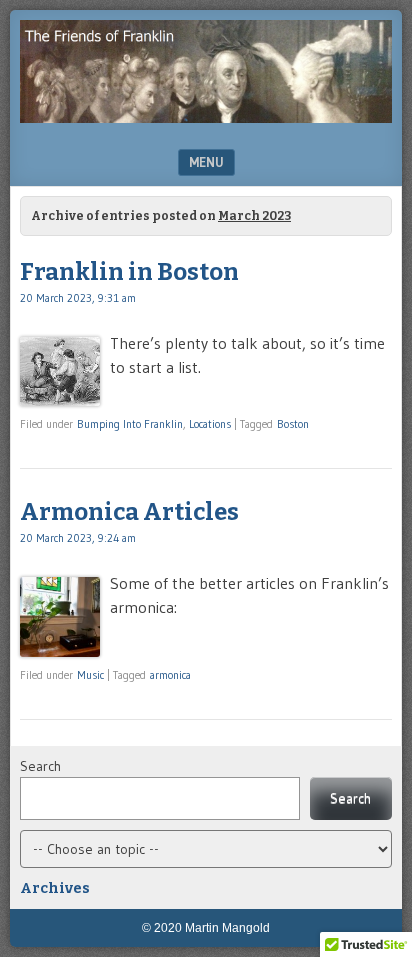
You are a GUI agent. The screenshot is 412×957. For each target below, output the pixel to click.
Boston (293, 424)
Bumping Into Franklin (130, 424)
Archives (55, 888)
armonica (170, 675)
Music (90, 675)
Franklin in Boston (129, 272)
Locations (210, 424)
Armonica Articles (129, 512)
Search (40, 766)
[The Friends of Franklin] (206, 117)
